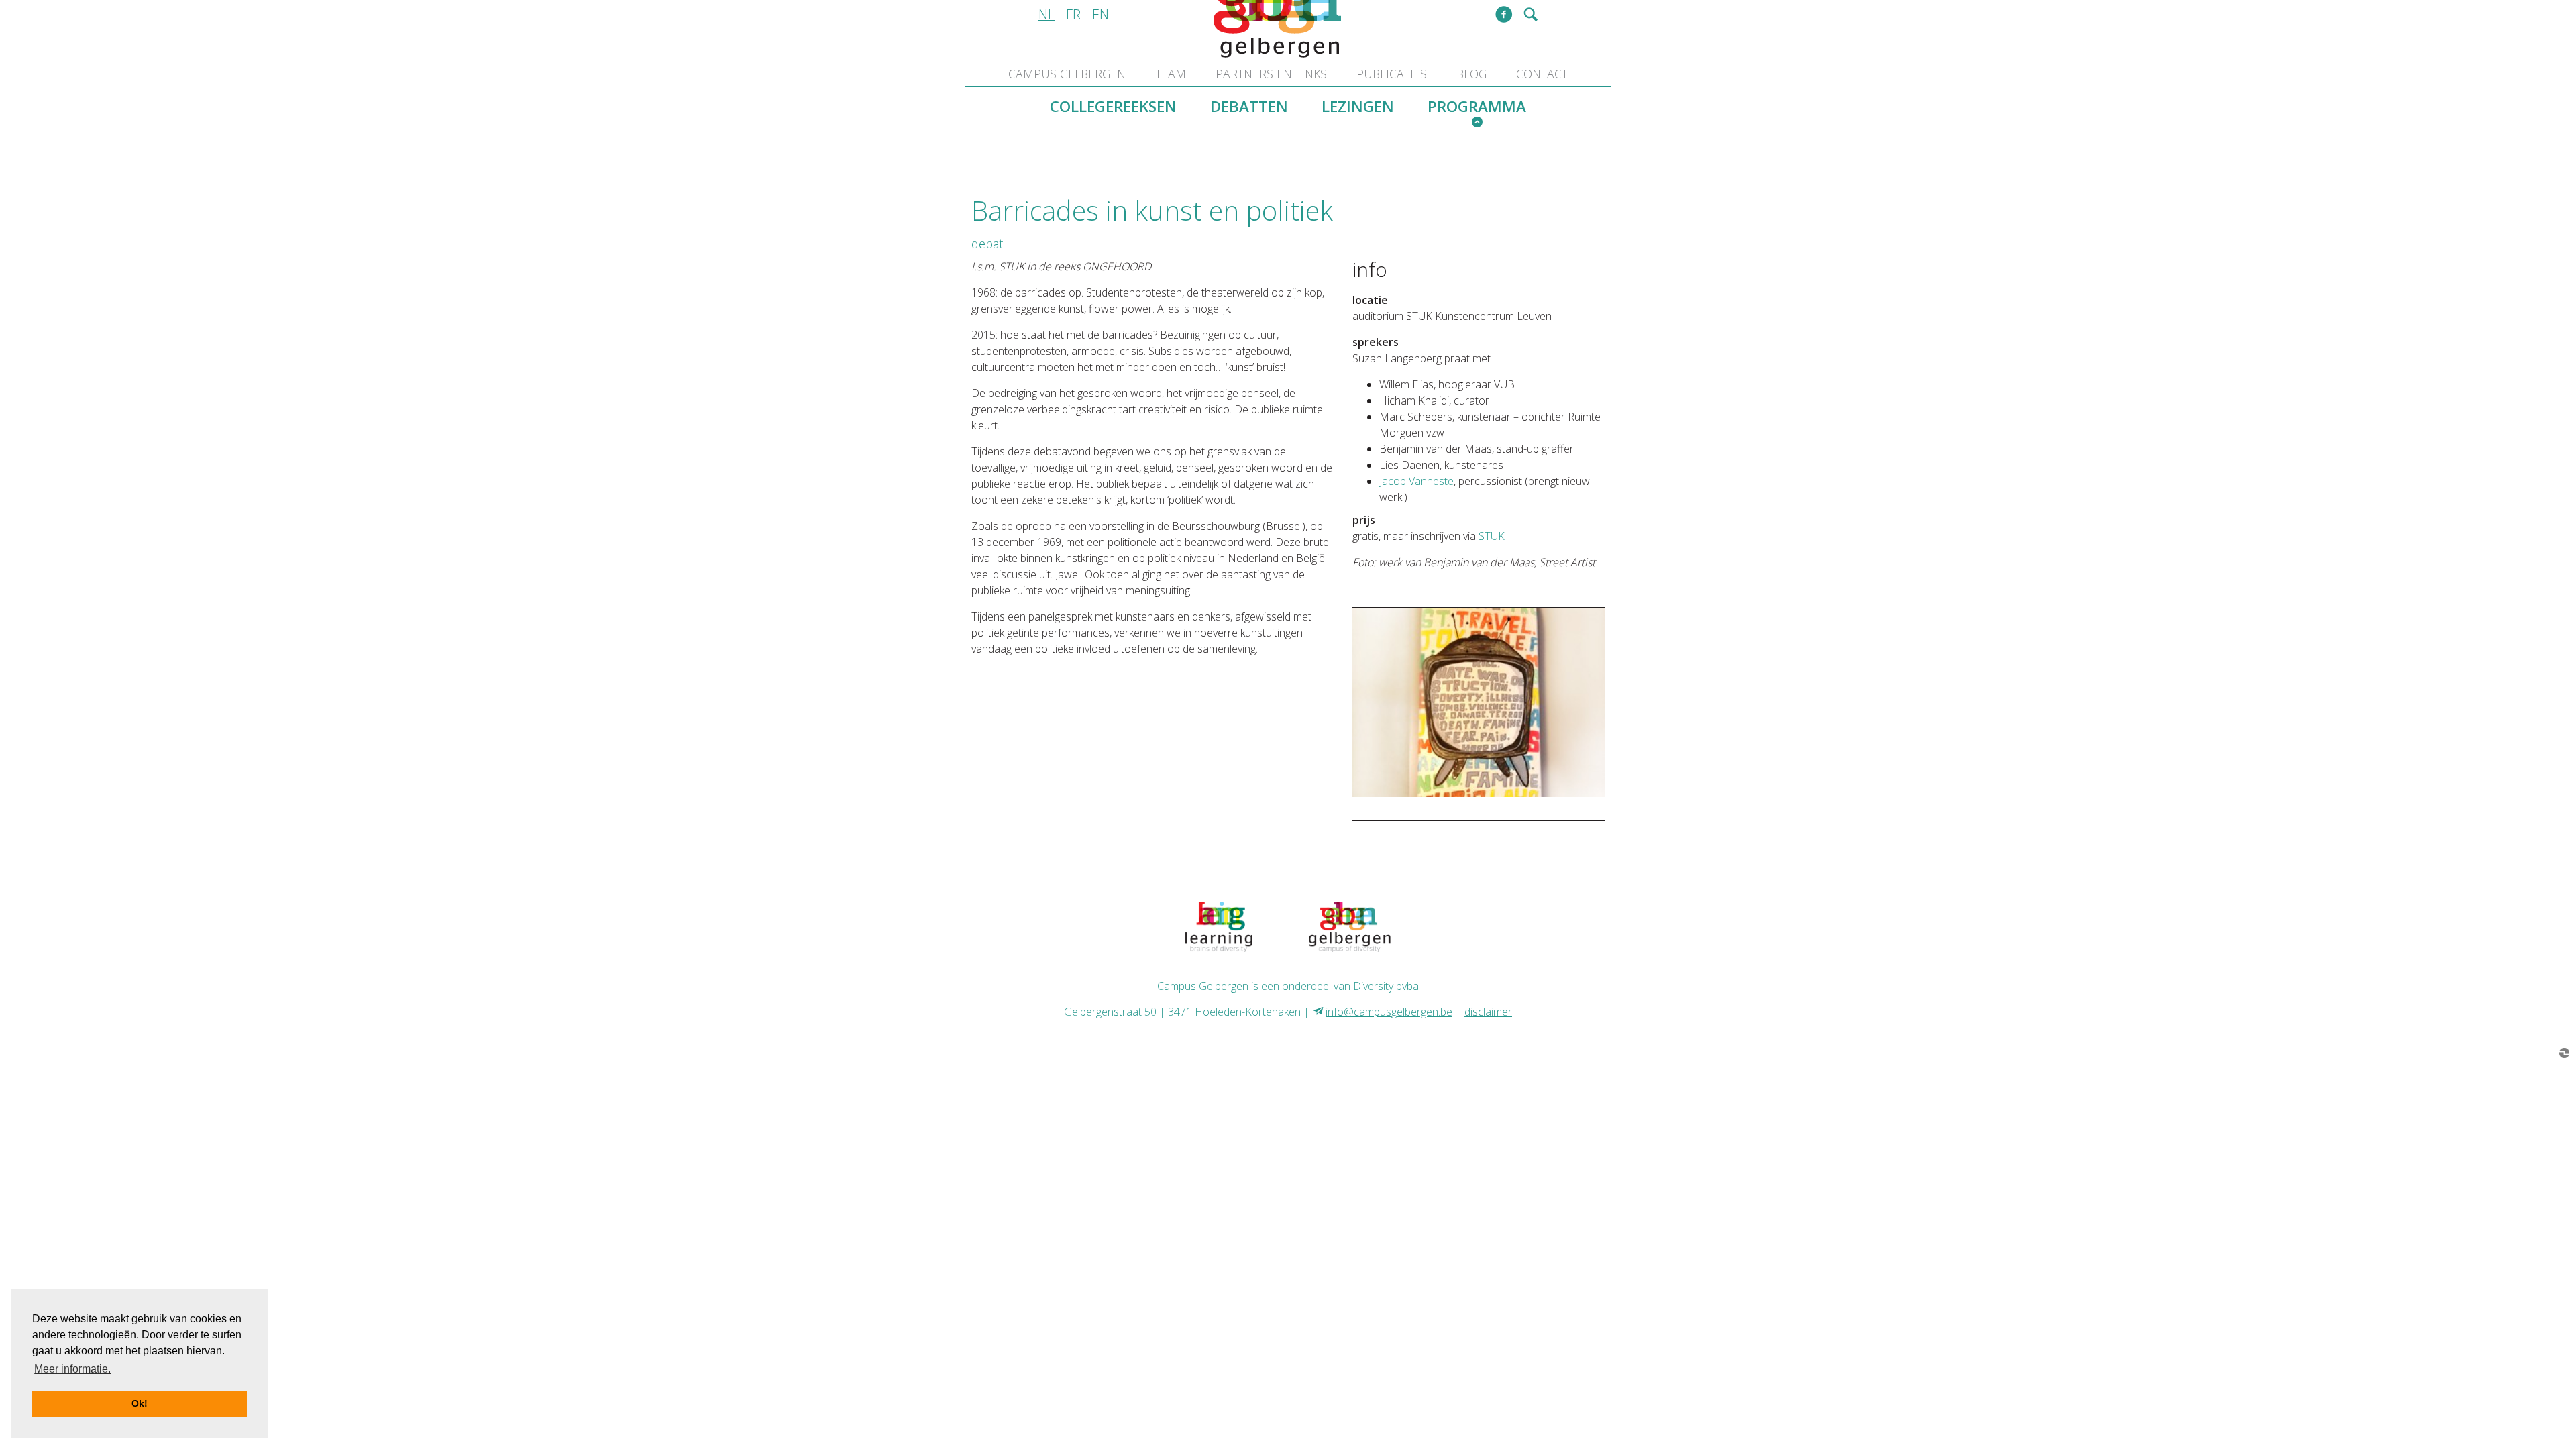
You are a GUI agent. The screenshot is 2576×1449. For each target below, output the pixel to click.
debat (987, 244)
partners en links (1271, 74)
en (1101, 14)
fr (1073, 14)
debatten (1249, 106)
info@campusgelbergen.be (1389, 1012)
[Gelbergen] (1350, 926)
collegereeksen (1113, 106)
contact (1542, 74)
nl (1046, 14)
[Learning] (1219, 926)
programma (1477, 106)
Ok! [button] (140, 1403)
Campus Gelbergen (1067, 74)
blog (1471, 74)
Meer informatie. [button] (72, 1369)
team (1171, 74)
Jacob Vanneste (1416, 481)
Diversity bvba (1386, 986)
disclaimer (1488, 1012)
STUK (1492, 536)
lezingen (1358, 106)
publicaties (1392, 74)
